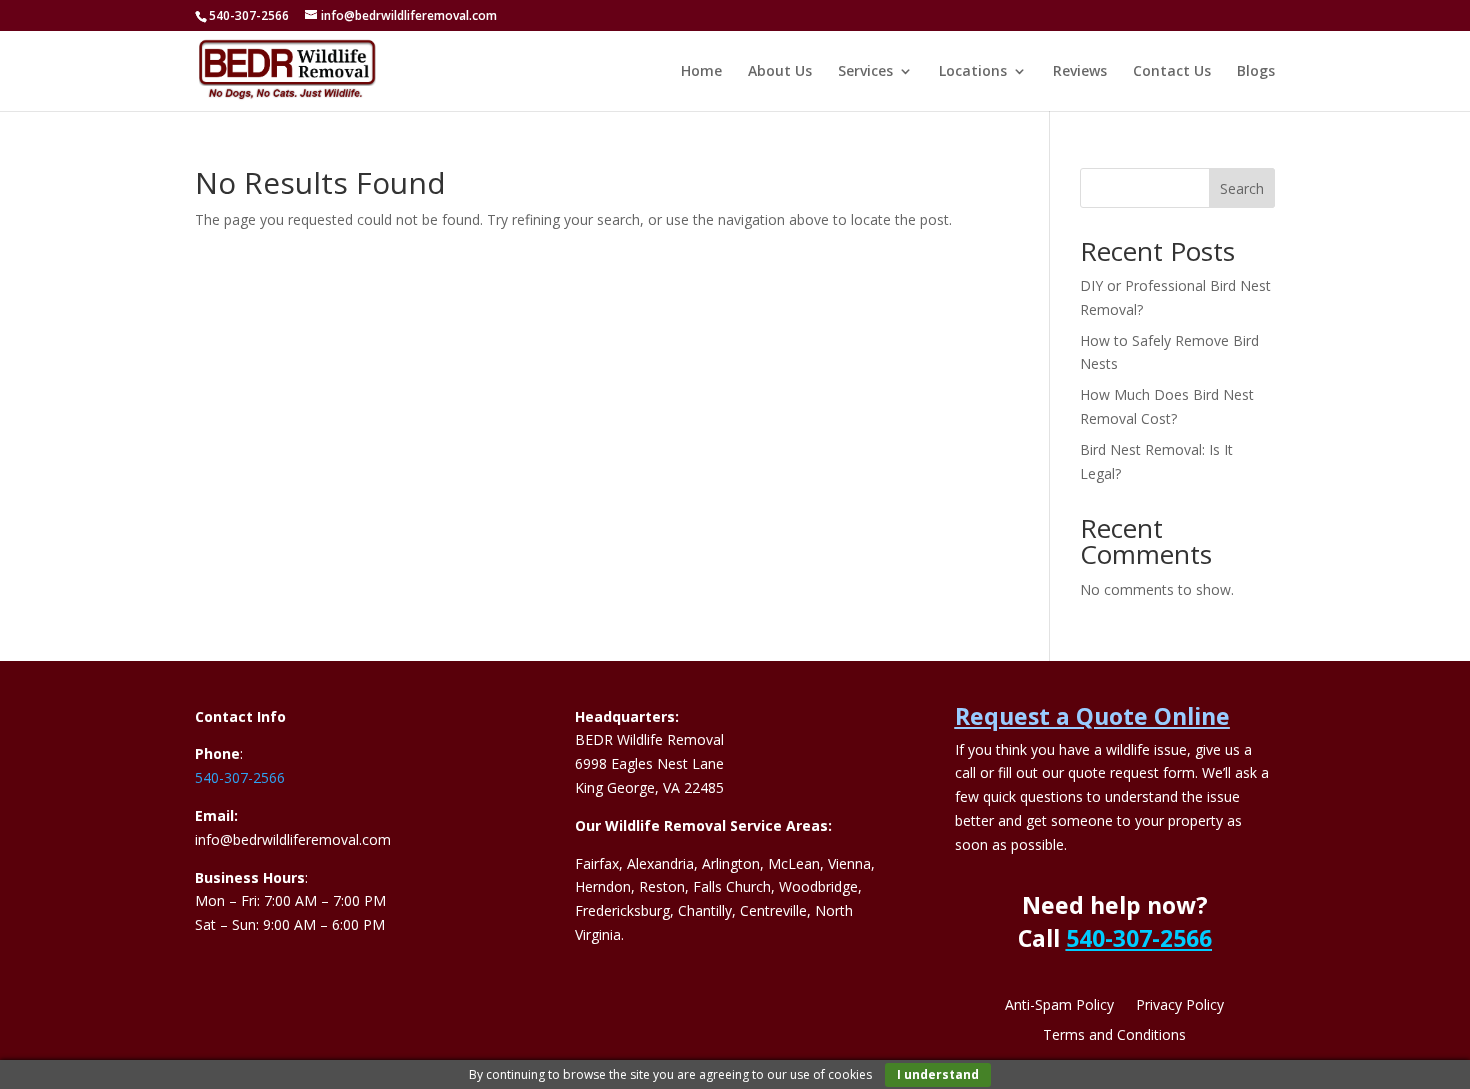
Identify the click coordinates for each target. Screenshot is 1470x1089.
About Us (780, 72)
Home (701, 72)
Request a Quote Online (1092, 716)
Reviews (1080, 72)
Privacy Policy (1180, 1006)
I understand (938, 1074)
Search (1242, 188)
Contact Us (1172, 72)
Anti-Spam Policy (1059, 1006)
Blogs (1256, 72)
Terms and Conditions (1114, 1036)
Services (865, 72)
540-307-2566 (240, 777)
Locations (973, 72)
